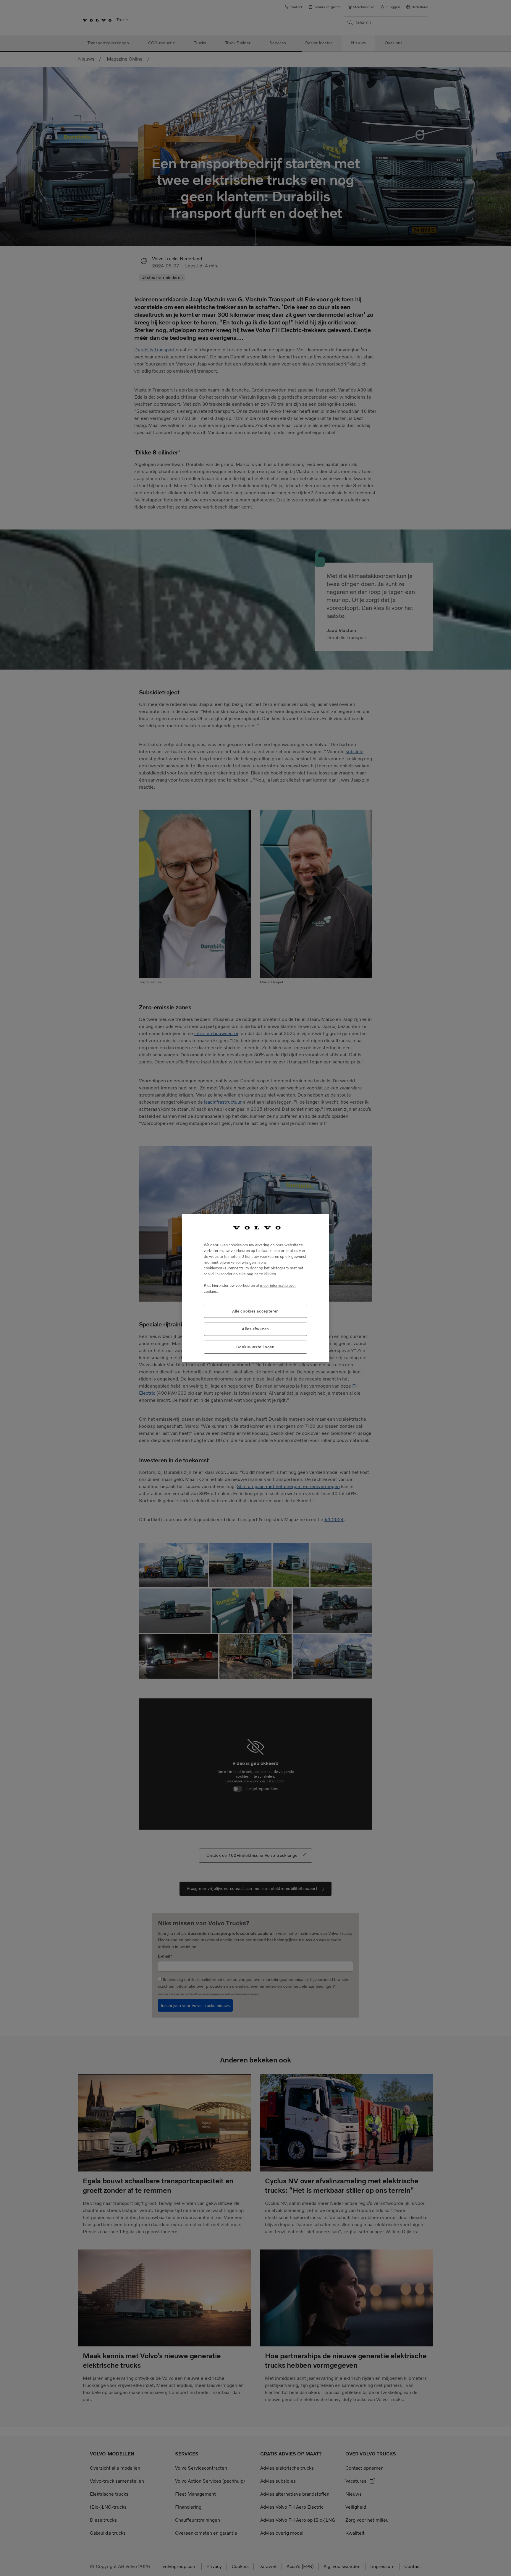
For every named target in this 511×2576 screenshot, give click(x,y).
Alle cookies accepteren (256, 1311)
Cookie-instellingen (255, 1347)
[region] (256, 1288)
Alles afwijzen (256, 1329)
